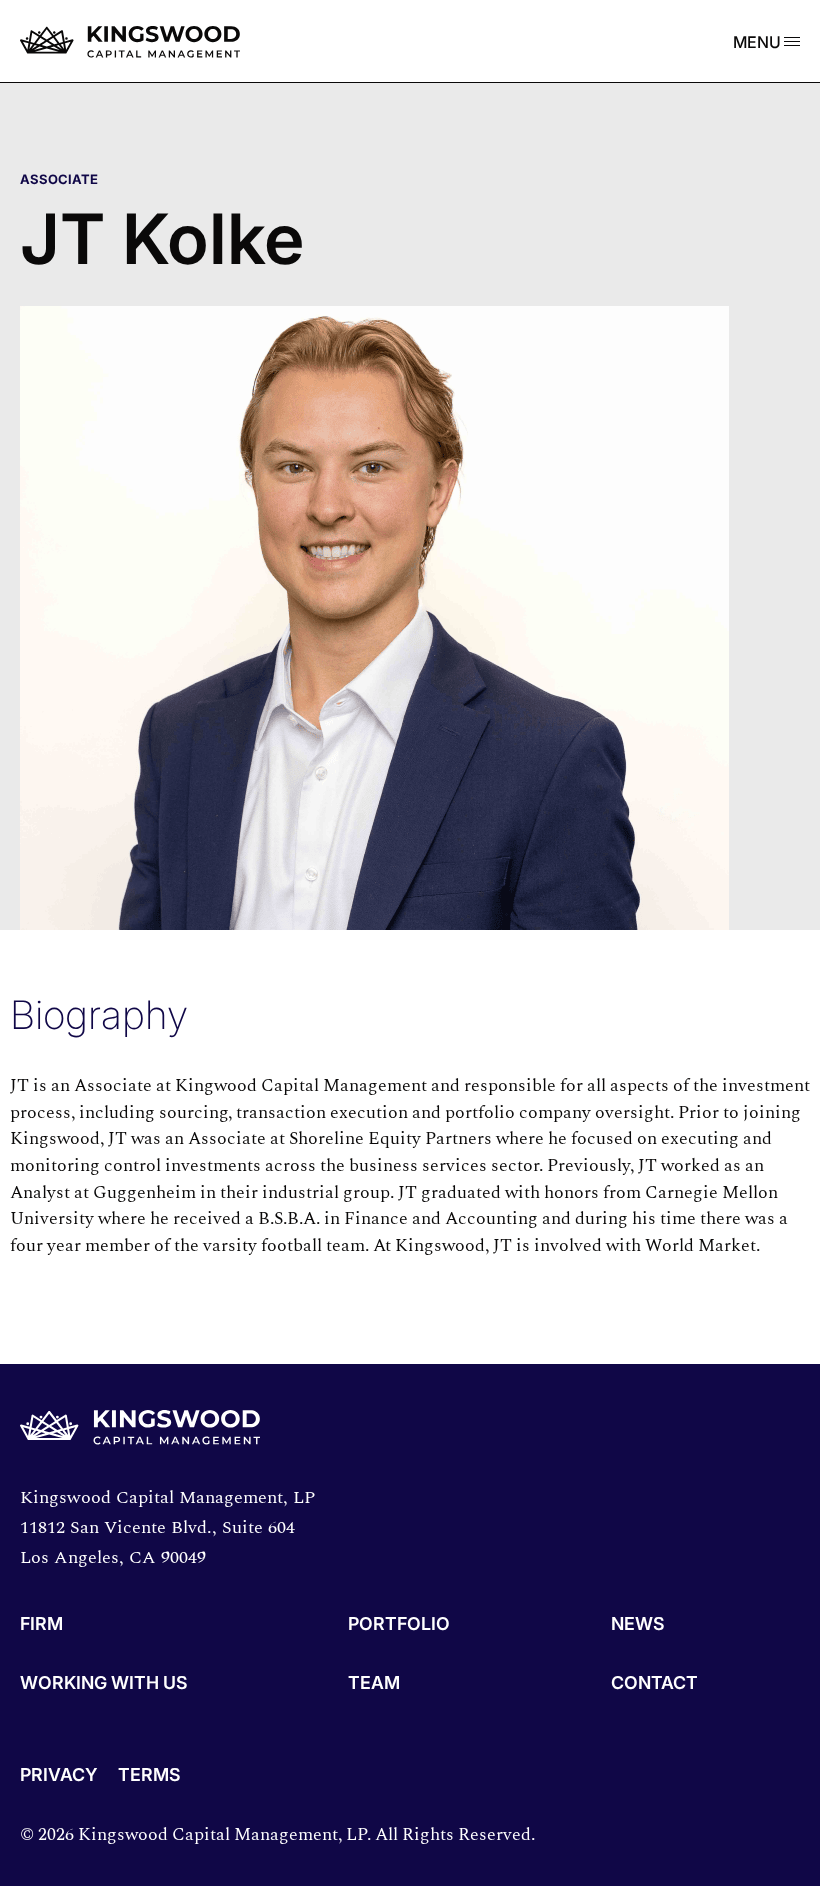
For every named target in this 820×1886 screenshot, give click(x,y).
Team (374, 1683)
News (638, 1624)
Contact (654, 1683)
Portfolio (399, 1624)
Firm (41, 1624)
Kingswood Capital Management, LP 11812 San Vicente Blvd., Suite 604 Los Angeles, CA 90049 (167, 1527)
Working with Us (104, 1683)
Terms (149, 1775)
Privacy (59, 1775)
